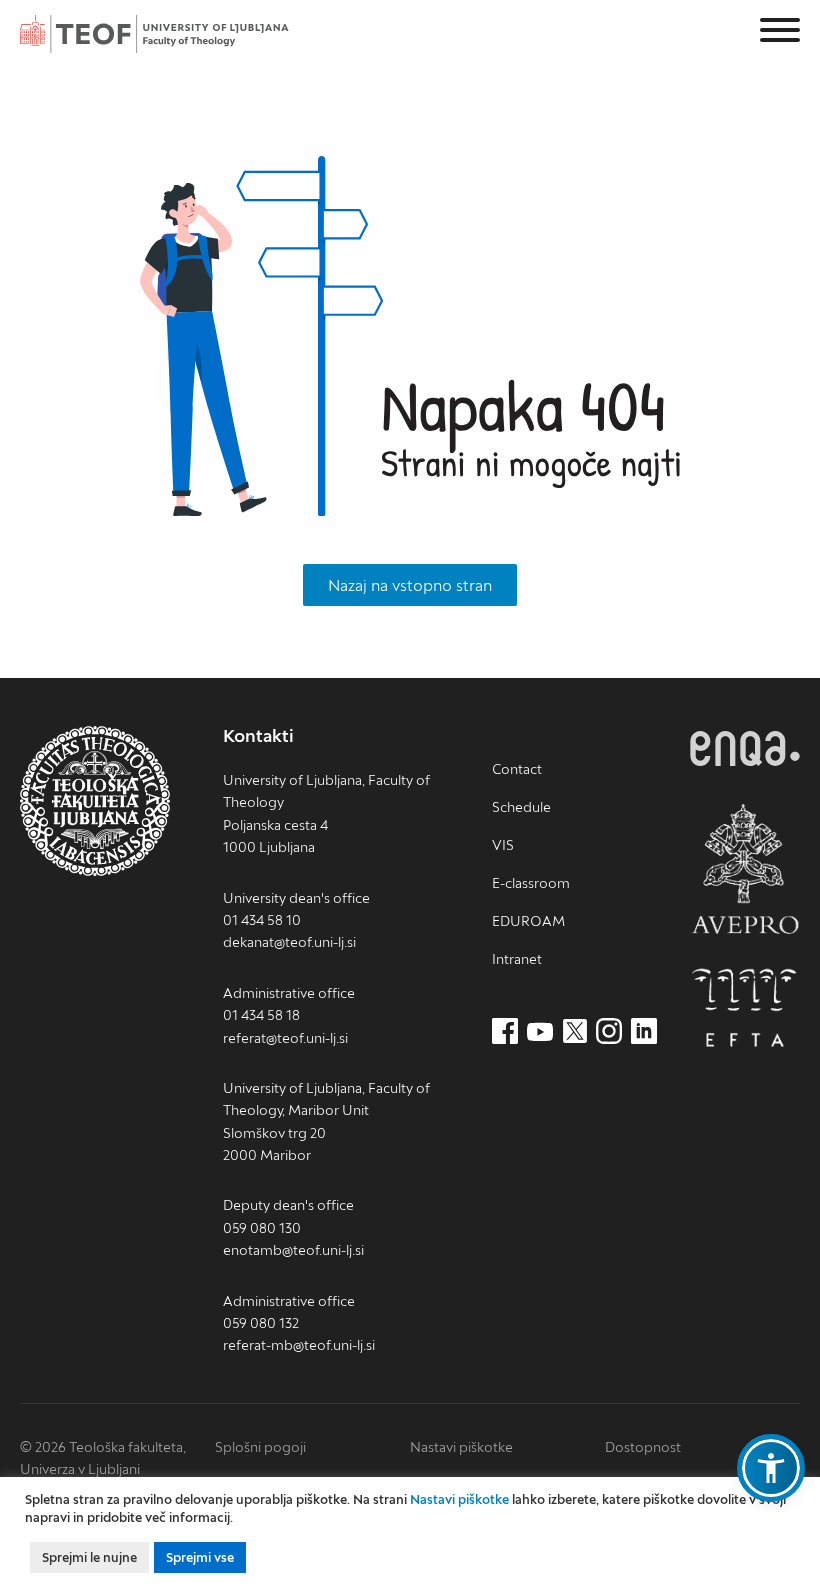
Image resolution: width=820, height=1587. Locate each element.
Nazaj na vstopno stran (410, 585)
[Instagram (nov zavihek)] (609, 1032)
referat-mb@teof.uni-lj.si (299, 1345)
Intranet (517, 959)
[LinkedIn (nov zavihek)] (644, 1032)
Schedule (521, 807)
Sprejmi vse (200, 1557)
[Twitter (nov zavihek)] (575, 1032)
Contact (517, 769)
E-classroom (531, 883)
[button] (771, 1468)
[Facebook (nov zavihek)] (505, 1032)
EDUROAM (528, 921)
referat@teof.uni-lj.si (285, 1038)
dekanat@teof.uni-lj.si (289, 942)
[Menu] (780, 33)
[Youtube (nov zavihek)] (540, 1032)
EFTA (745, 1008)
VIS (503, 845)
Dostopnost (643, 1447)
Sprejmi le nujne (89, 1557)
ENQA (745, 748)
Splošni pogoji (260, 1447)
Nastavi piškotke (461, 1447)
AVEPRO (745, 868)
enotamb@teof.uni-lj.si (293, 1250)
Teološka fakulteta (175, 34)
